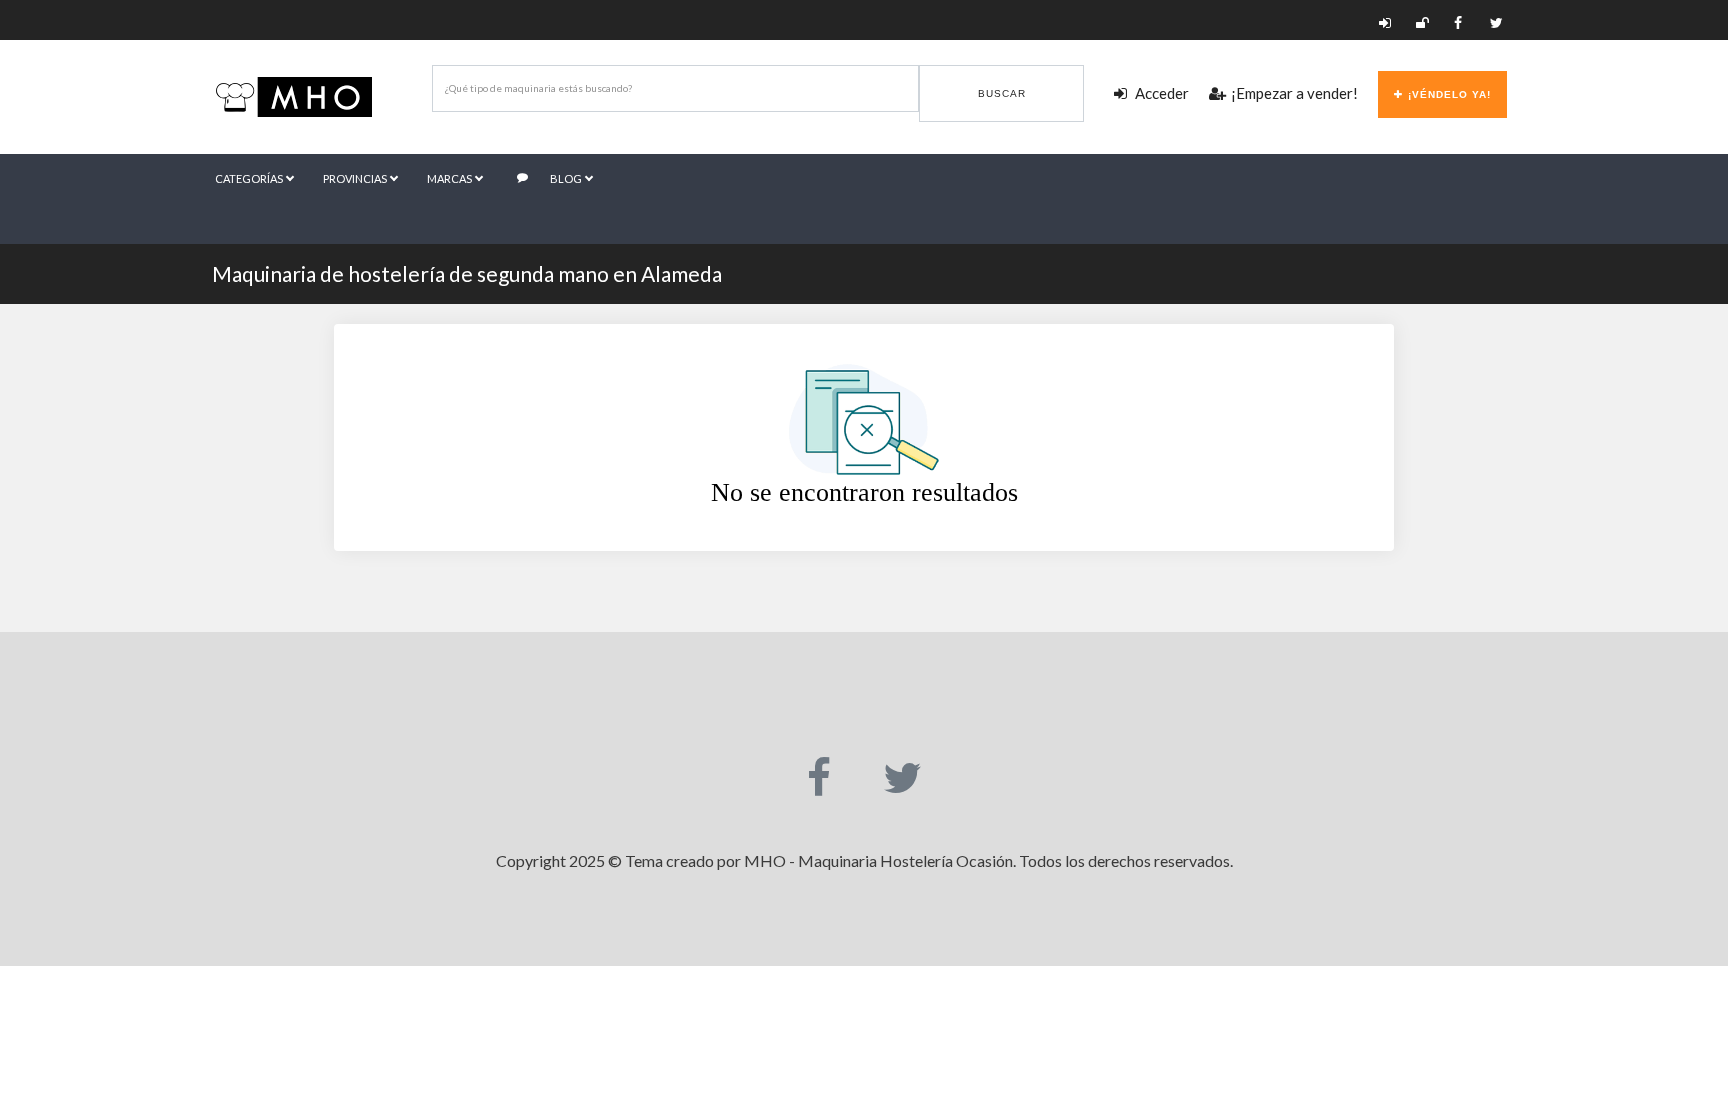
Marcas (450, 178)
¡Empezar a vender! (1294, 93)
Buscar (1002, 93)
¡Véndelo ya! (1449, 94)
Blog (567, 178)
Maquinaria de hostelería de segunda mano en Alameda (467, 273)
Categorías (250, 178)
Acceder (1160, 93)
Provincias (356, 178)
